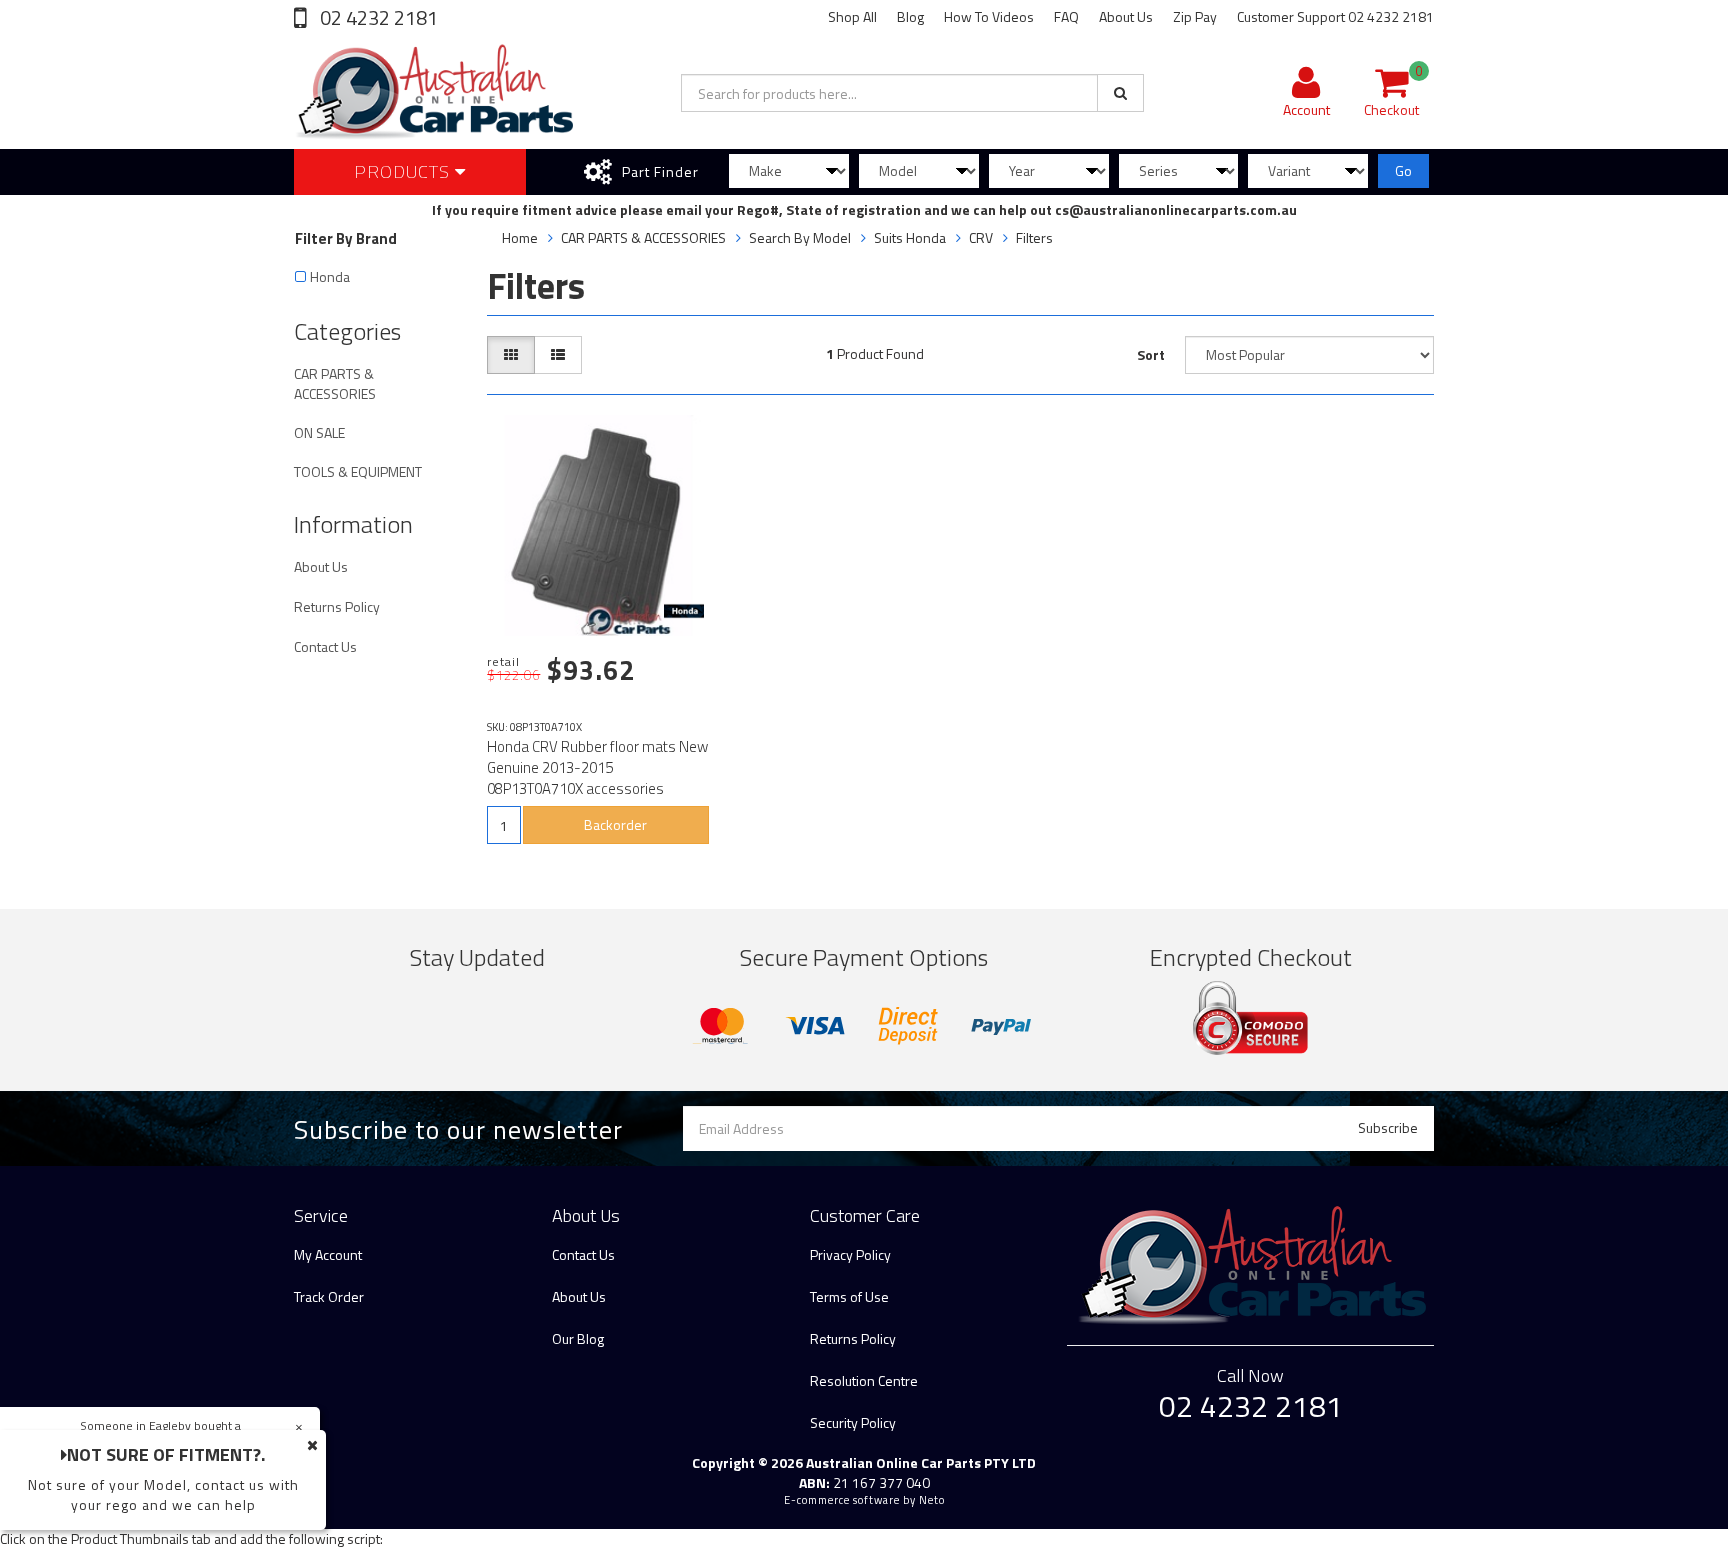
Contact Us (325, 646)
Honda (330, 276)
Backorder (615, 824)
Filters (1034, 237)
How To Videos (989, 16)
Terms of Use (849, 1296)
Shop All (852, 16)
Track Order (329, 1296)
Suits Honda (910, 237)
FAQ (1066, 16)
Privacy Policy (850, 1254)
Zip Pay (1195, 16)
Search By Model (800, 237)
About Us (1126, 16)
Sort (1151, 354)
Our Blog (578, 1338)
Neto (932, 1500)
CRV (981, 237)
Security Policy (853, 1422)
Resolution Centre (864, 1380)
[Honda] (684, 611)
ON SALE (319, 432)
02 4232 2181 (377, 17)
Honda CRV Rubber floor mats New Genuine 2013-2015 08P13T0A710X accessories (597, 767)
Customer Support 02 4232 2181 (1335, 16)
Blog (910, 16)
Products (404, 171)
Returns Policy (337, 606)
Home (520, 237)
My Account (328, 1254)
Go (1403, 170)
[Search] (1120, 93)
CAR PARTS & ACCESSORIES (335, 383)
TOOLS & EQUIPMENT (358, 471)
